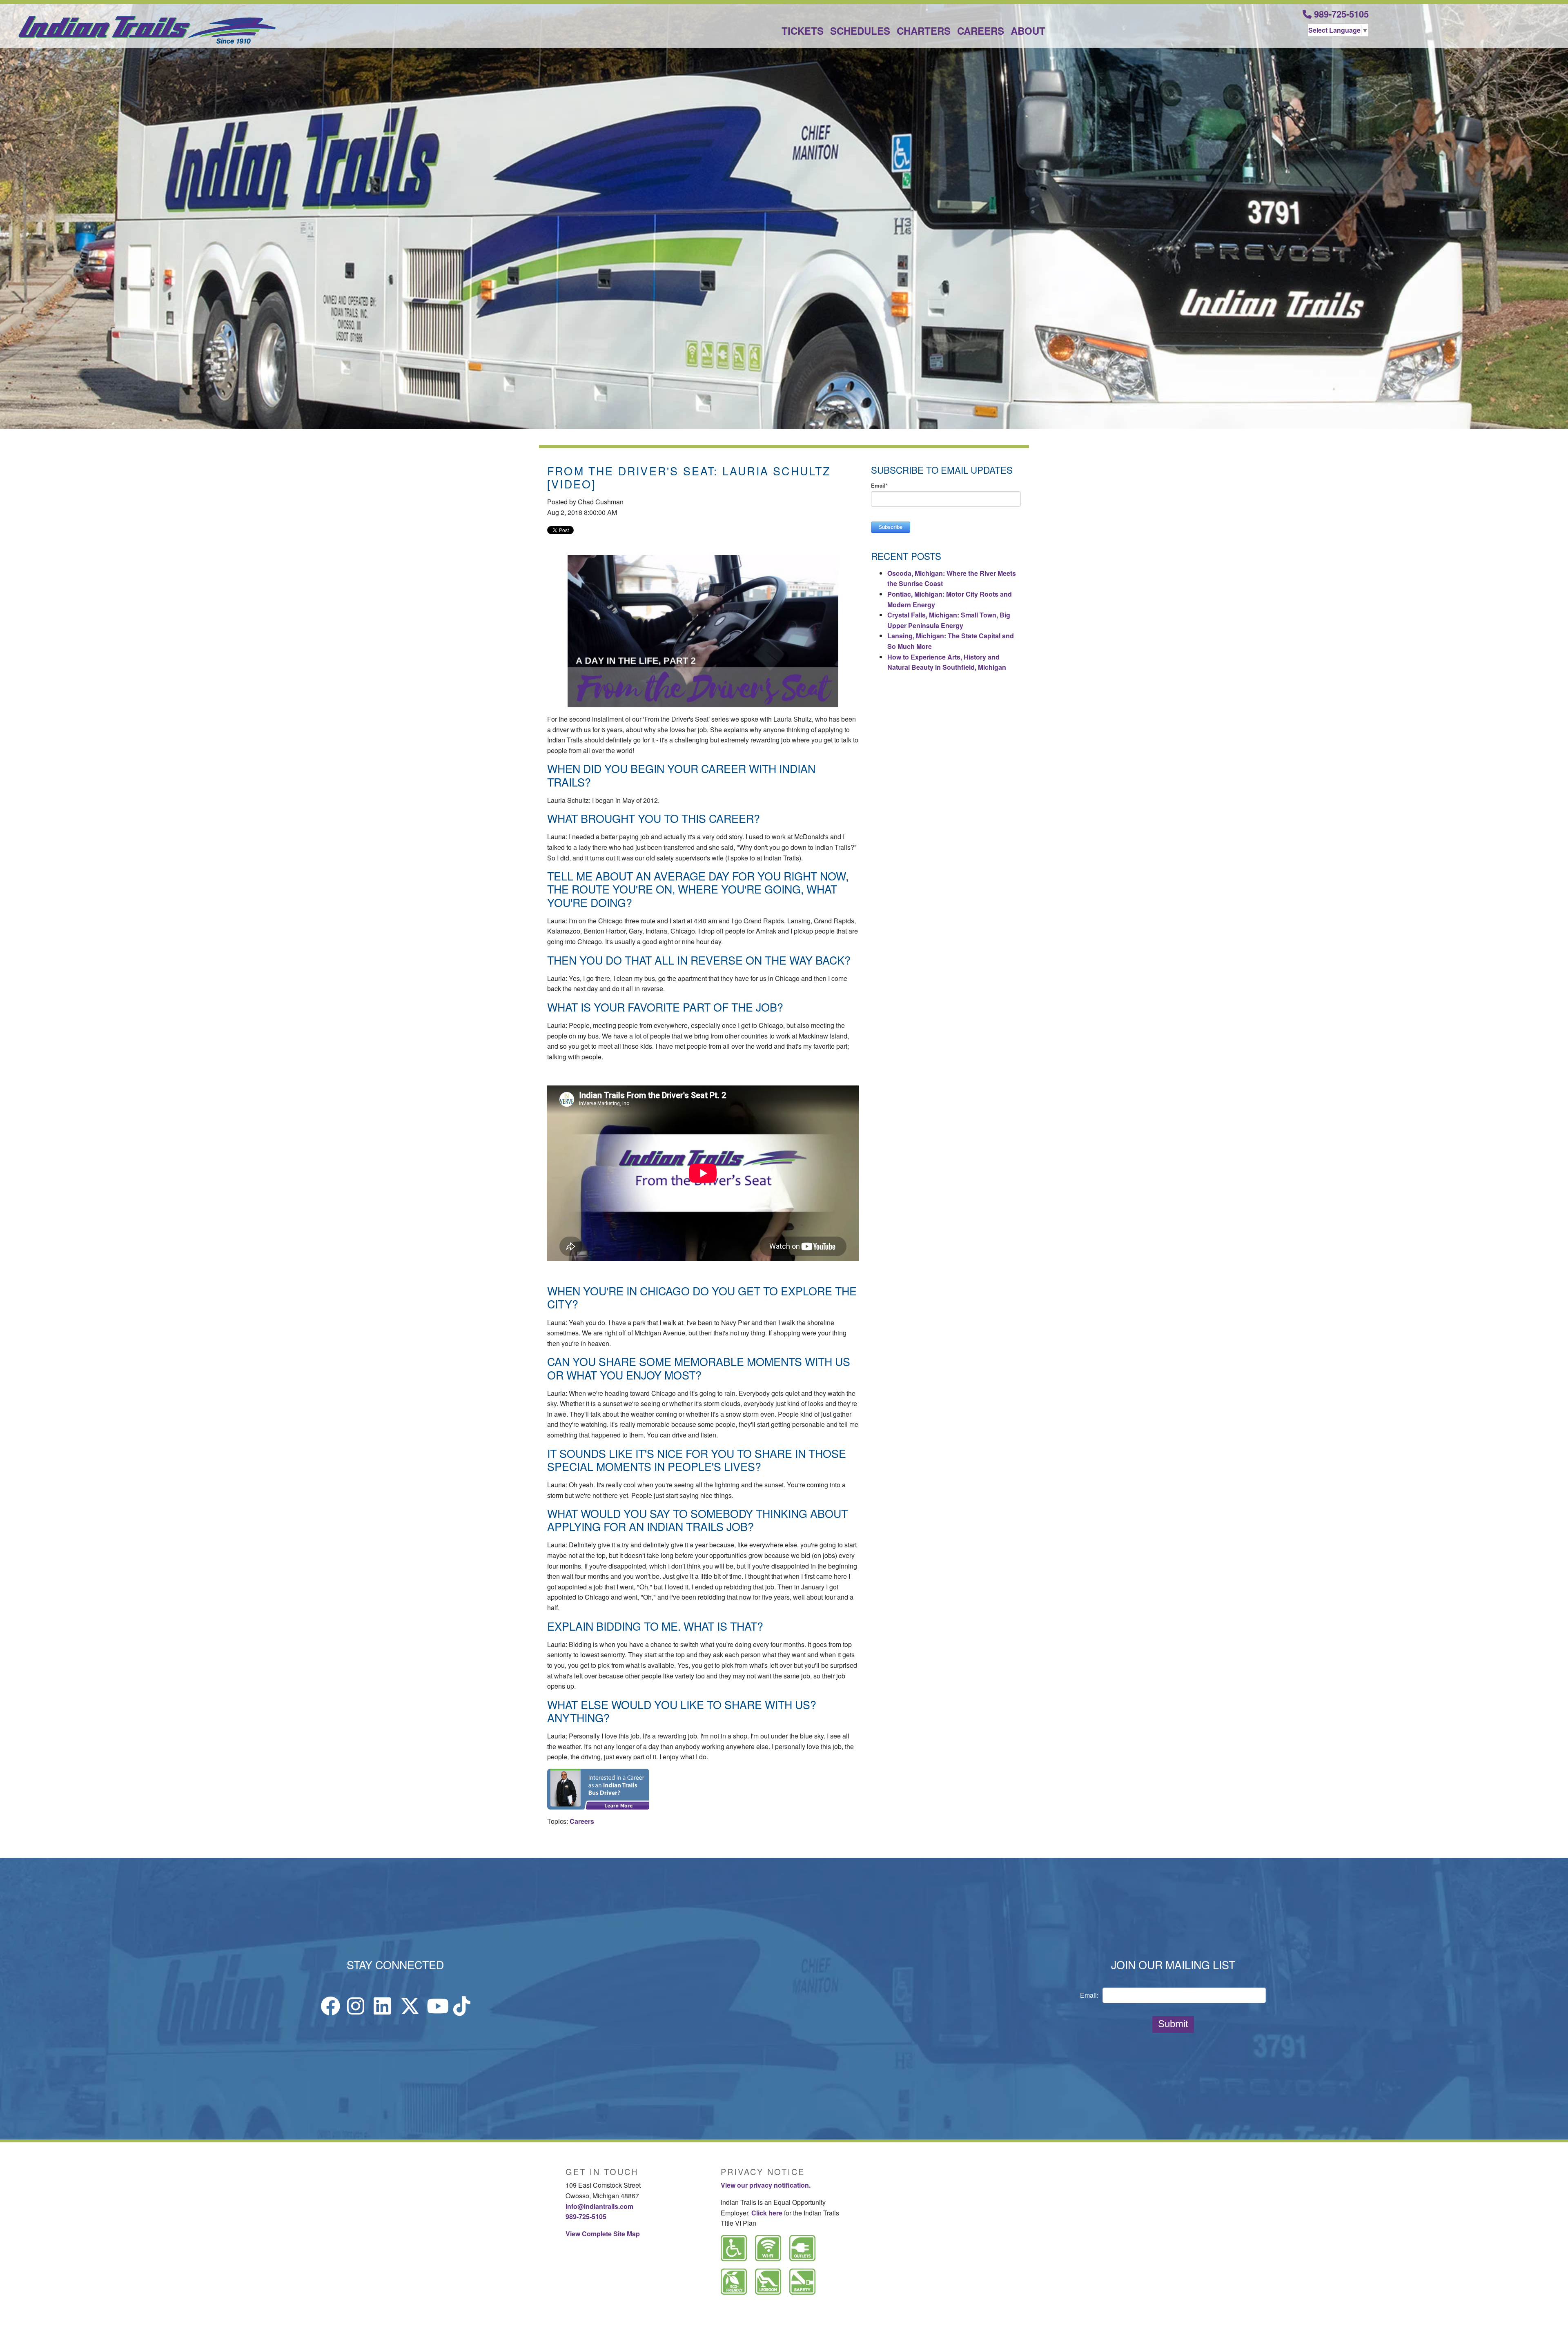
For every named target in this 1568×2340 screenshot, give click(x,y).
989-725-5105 (1340, 14)
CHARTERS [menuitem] (924, 31)
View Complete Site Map (603, 2234)
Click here (767, 2213)
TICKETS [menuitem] (803, 31)
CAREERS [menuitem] (981, 31)
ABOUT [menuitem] (1028, 31)
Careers (582, 1821)
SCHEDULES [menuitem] (860, 31)
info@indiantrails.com (599, 2206)
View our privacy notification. (766, 2185)
